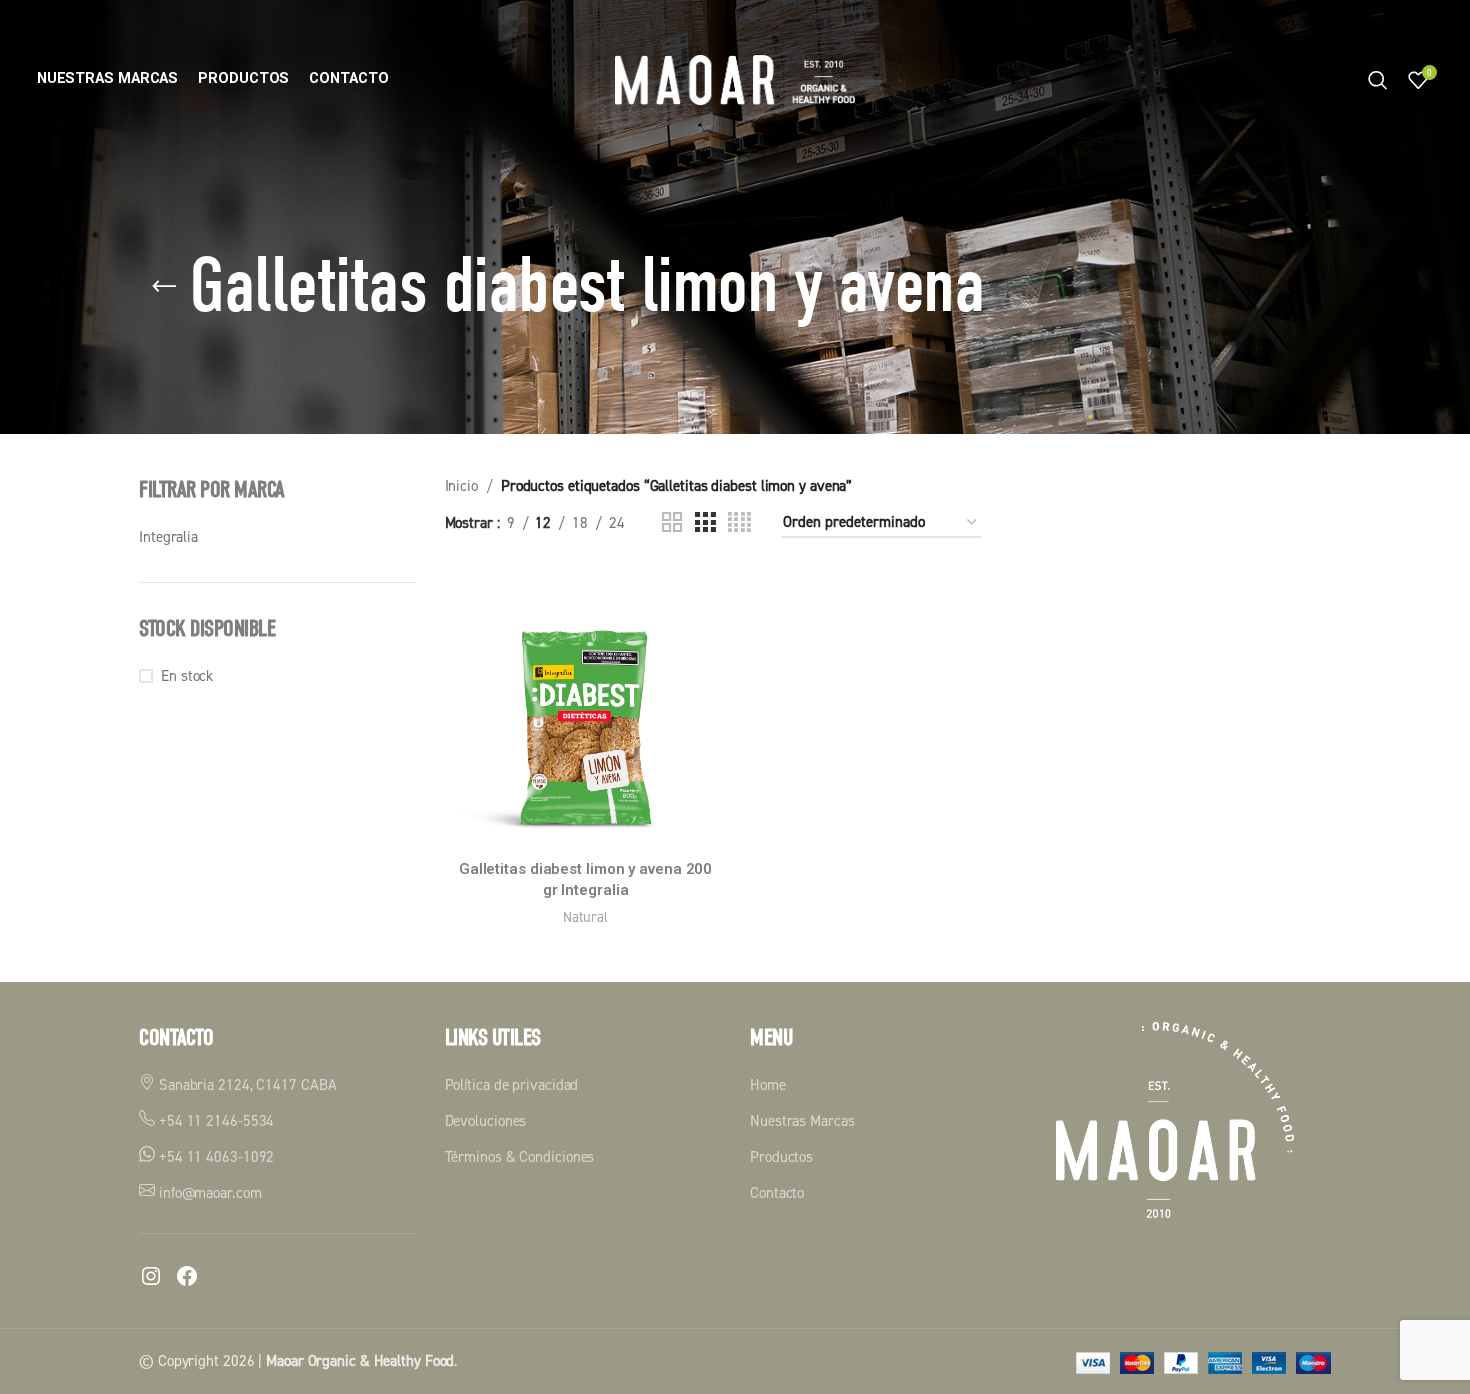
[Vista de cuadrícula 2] (672, 522)
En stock (187, 675)
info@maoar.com (208, 1192)
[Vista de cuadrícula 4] (739, 522)
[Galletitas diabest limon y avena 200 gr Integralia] (586, 709)
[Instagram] (151, 1276)
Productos (781, 1156)
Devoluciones (486, 1120)
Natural (585, 916)
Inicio (461, 485)
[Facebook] (187, 1276)
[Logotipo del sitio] (735, 78)
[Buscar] (1378, 80)
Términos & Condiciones (520, 1156)
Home (768, 1084)
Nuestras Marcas (802, 1120)
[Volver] (164, 287)
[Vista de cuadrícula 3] (705, 522)
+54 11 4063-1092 (214, 1156)
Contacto (777, 1192)
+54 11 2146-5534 (214, 1120)
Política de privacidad (512, 1084)
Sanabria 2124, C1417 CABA (245, 1084)
